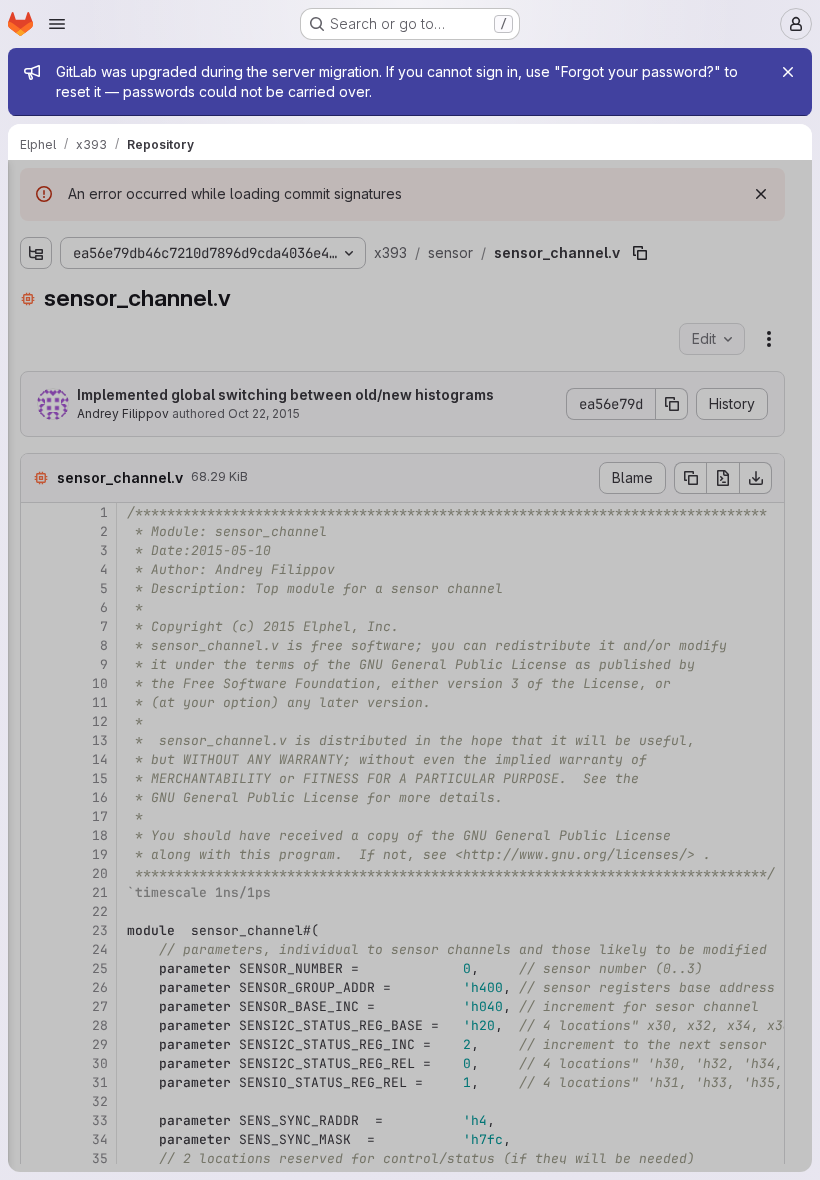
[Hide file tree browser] (36, 188)
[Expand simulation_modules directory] (36, 933)
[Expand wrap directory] (36, 1061)
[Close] (788, 72)
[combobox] (164, 227)
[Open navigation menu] (57, 24)
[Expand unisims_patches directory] (36, 997)
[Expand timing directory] (36, 965)
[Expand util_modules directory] (36, 1029)
